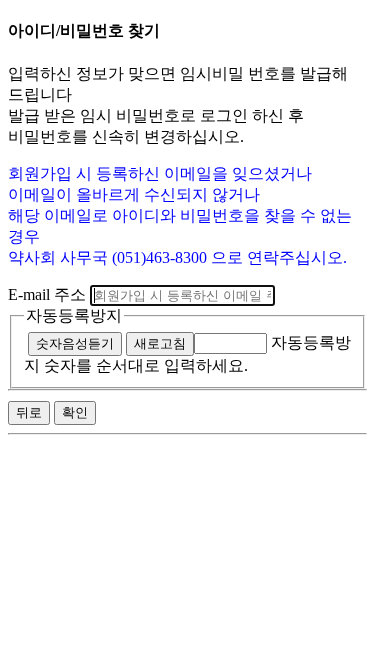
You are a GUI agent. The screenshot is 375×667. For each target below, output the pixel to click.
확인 (75, 412)
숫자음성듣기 (75, 343)
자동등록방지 (74, 315)
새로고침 (160, 343)
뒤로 (29, 412)
